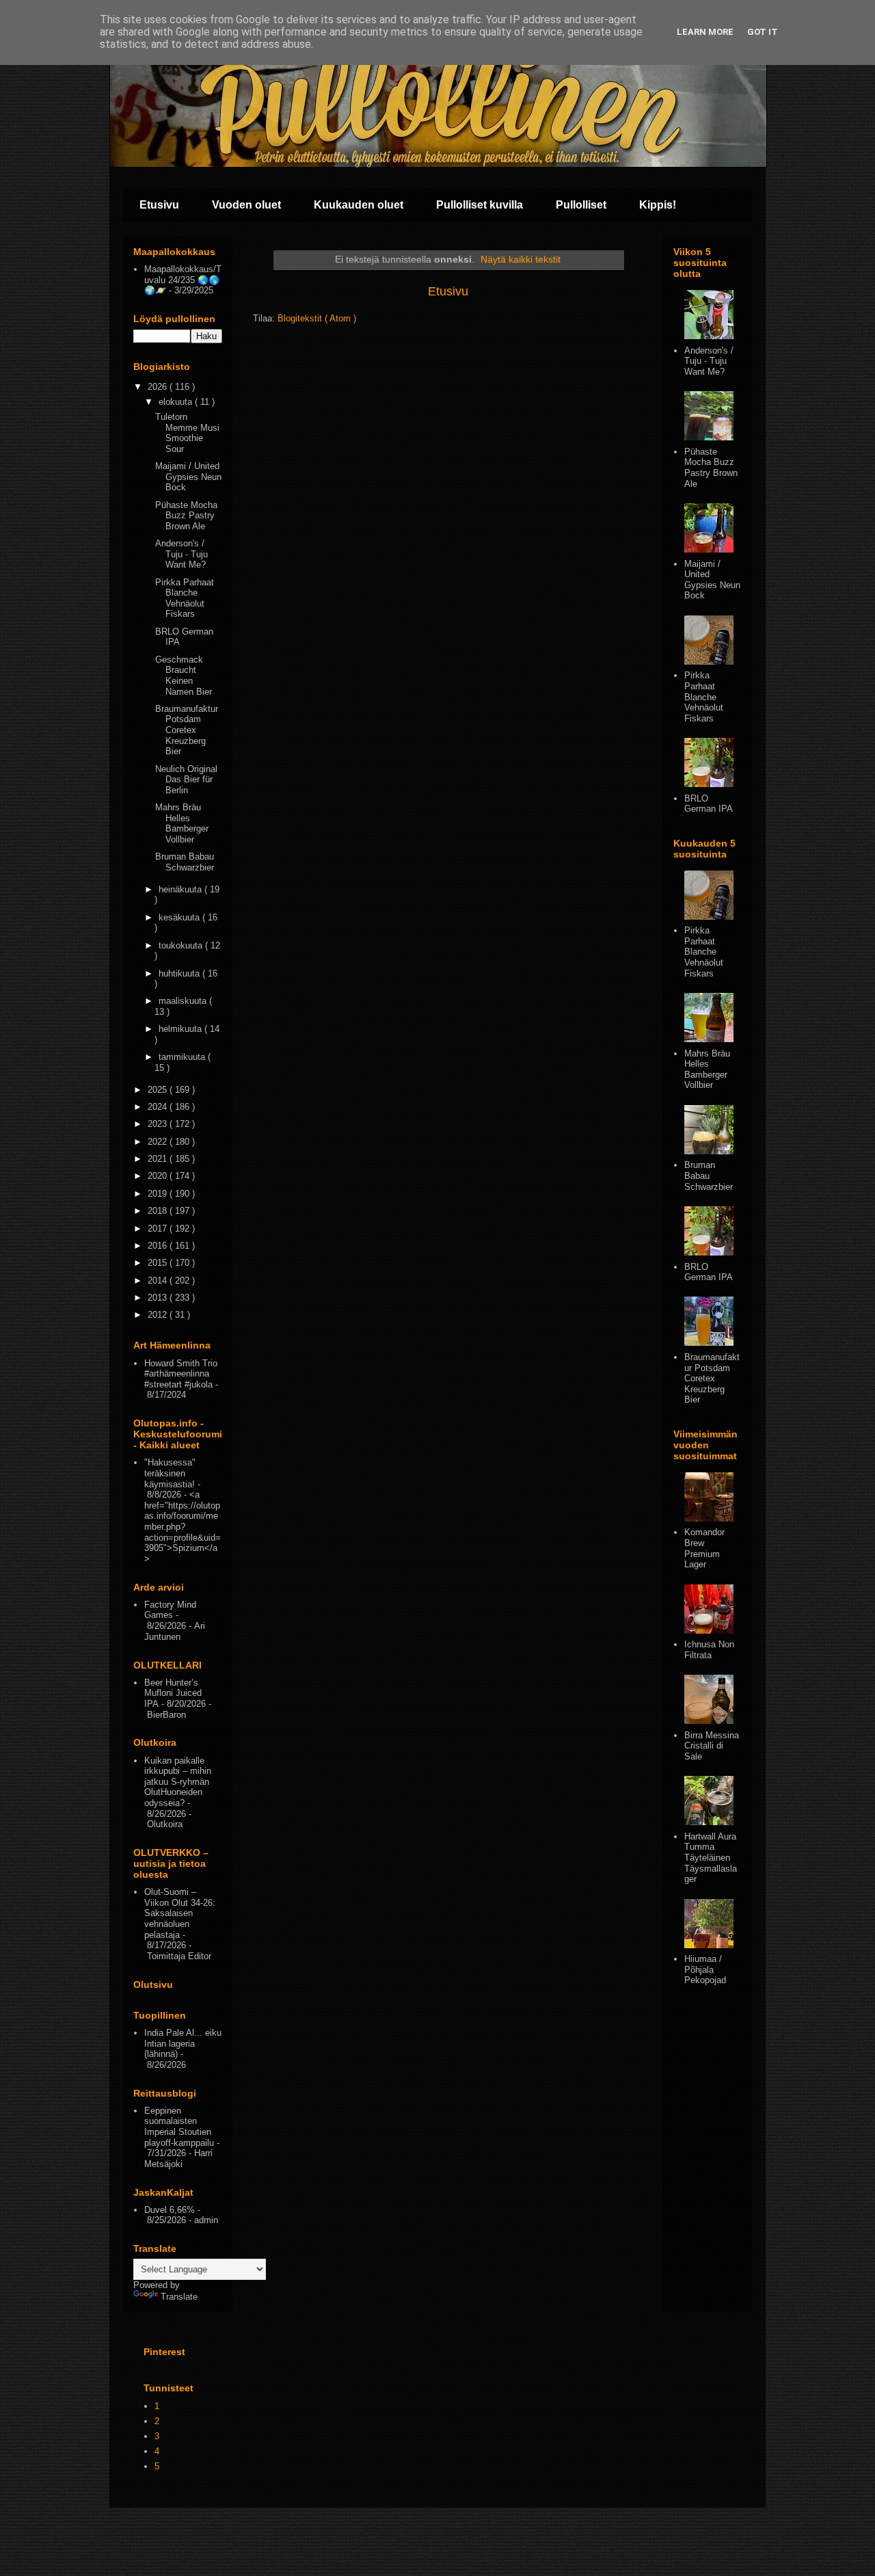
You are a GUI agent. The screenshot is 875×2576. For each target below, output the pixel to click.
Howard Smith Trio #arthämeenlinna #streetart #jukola (181, 1374)
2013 (159, 1298)
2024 (159, 1107)
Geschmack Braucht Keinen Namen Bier (184, 676)
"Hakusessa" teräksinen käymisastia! (170, 1473)
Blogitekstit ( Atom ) (317, 318)
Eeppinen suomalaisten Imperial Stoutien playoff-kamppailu (179, 2127)
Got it (763, 32)
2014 (159, 1280)
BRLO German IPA (709, 804)
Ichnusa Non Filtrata (709, 1650)
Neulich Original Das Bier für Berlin (186, 780)
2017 (159, 1229)
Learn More (705, 32)
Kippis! (658, 205)
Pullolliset (581, 205)
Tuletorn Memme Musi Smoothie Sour (187, 433)
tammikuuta (183, 1057)
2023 (159, 1124)
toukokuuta (182, 945)
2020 (159, 1176)
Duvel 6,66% (170, 2210)
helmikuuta (181, 1029)
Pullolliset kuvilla (480, 205)
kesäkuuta (180, 917)
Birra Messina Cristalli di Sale (712, 1746)
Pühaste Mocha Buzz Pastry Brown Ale (186, 516)
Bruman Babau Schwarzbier (185, 862)
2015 (159, 1263)
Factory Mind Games (170, 1610)
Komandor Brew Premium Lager (704, 1548)
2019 (159, 1194)
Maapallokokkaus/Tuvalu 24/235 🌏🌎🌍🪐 (183, 280)
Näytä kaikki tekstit (521, 259)
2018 (159, 1211)
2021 (159, 1159)
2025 (159, 1090)
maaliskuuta (184, 1001)
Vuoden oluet (246, 205)
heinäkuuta (181, 889)
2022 (159, 1142)
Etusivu (159, 205)
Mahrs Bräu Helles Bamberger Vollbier (182, 823)
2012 (159, 1315)
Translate (179, 2297)
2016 (159, 1246)
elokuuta (177, 402)
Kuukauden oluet (359, 205)
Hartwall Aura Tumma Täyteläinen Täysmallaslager (711, 1858)
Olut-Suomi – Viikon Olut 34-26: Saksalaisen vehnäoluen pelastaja (180, 1913)
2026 (159, 387)
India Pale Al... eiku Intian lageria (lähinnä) (183, 2043)
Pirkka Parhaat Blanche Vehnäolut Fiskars (185, 598)
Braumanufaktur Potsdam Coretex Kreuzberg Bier (187, 730)
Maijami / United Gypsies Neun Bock (188, 477)
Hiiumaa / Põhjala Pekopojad (705, 1969)
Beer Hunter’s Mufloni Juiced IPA (173, 1693)
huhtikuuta (180, 973)
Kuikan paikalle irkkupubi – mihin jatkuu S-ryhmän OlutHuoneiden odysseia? (178, 1782)
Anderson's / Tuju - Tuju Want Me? (181, 554)
